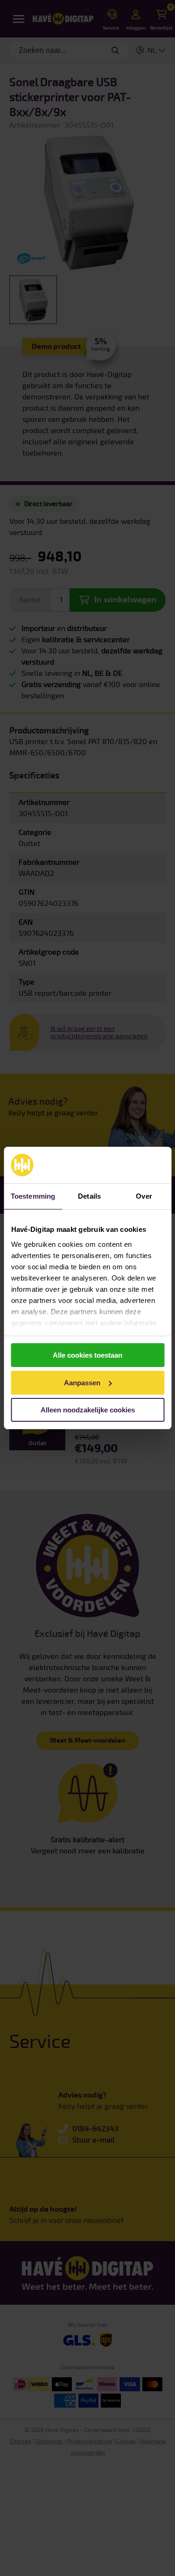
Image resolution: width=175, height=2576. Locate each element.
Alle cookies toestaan (87, 1355)
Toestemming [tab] (33, 1196)
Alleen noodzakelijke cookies (88, 1410)
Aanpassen (82, 1383)
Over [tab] (144, 1196)
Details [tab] (89, 1196)
